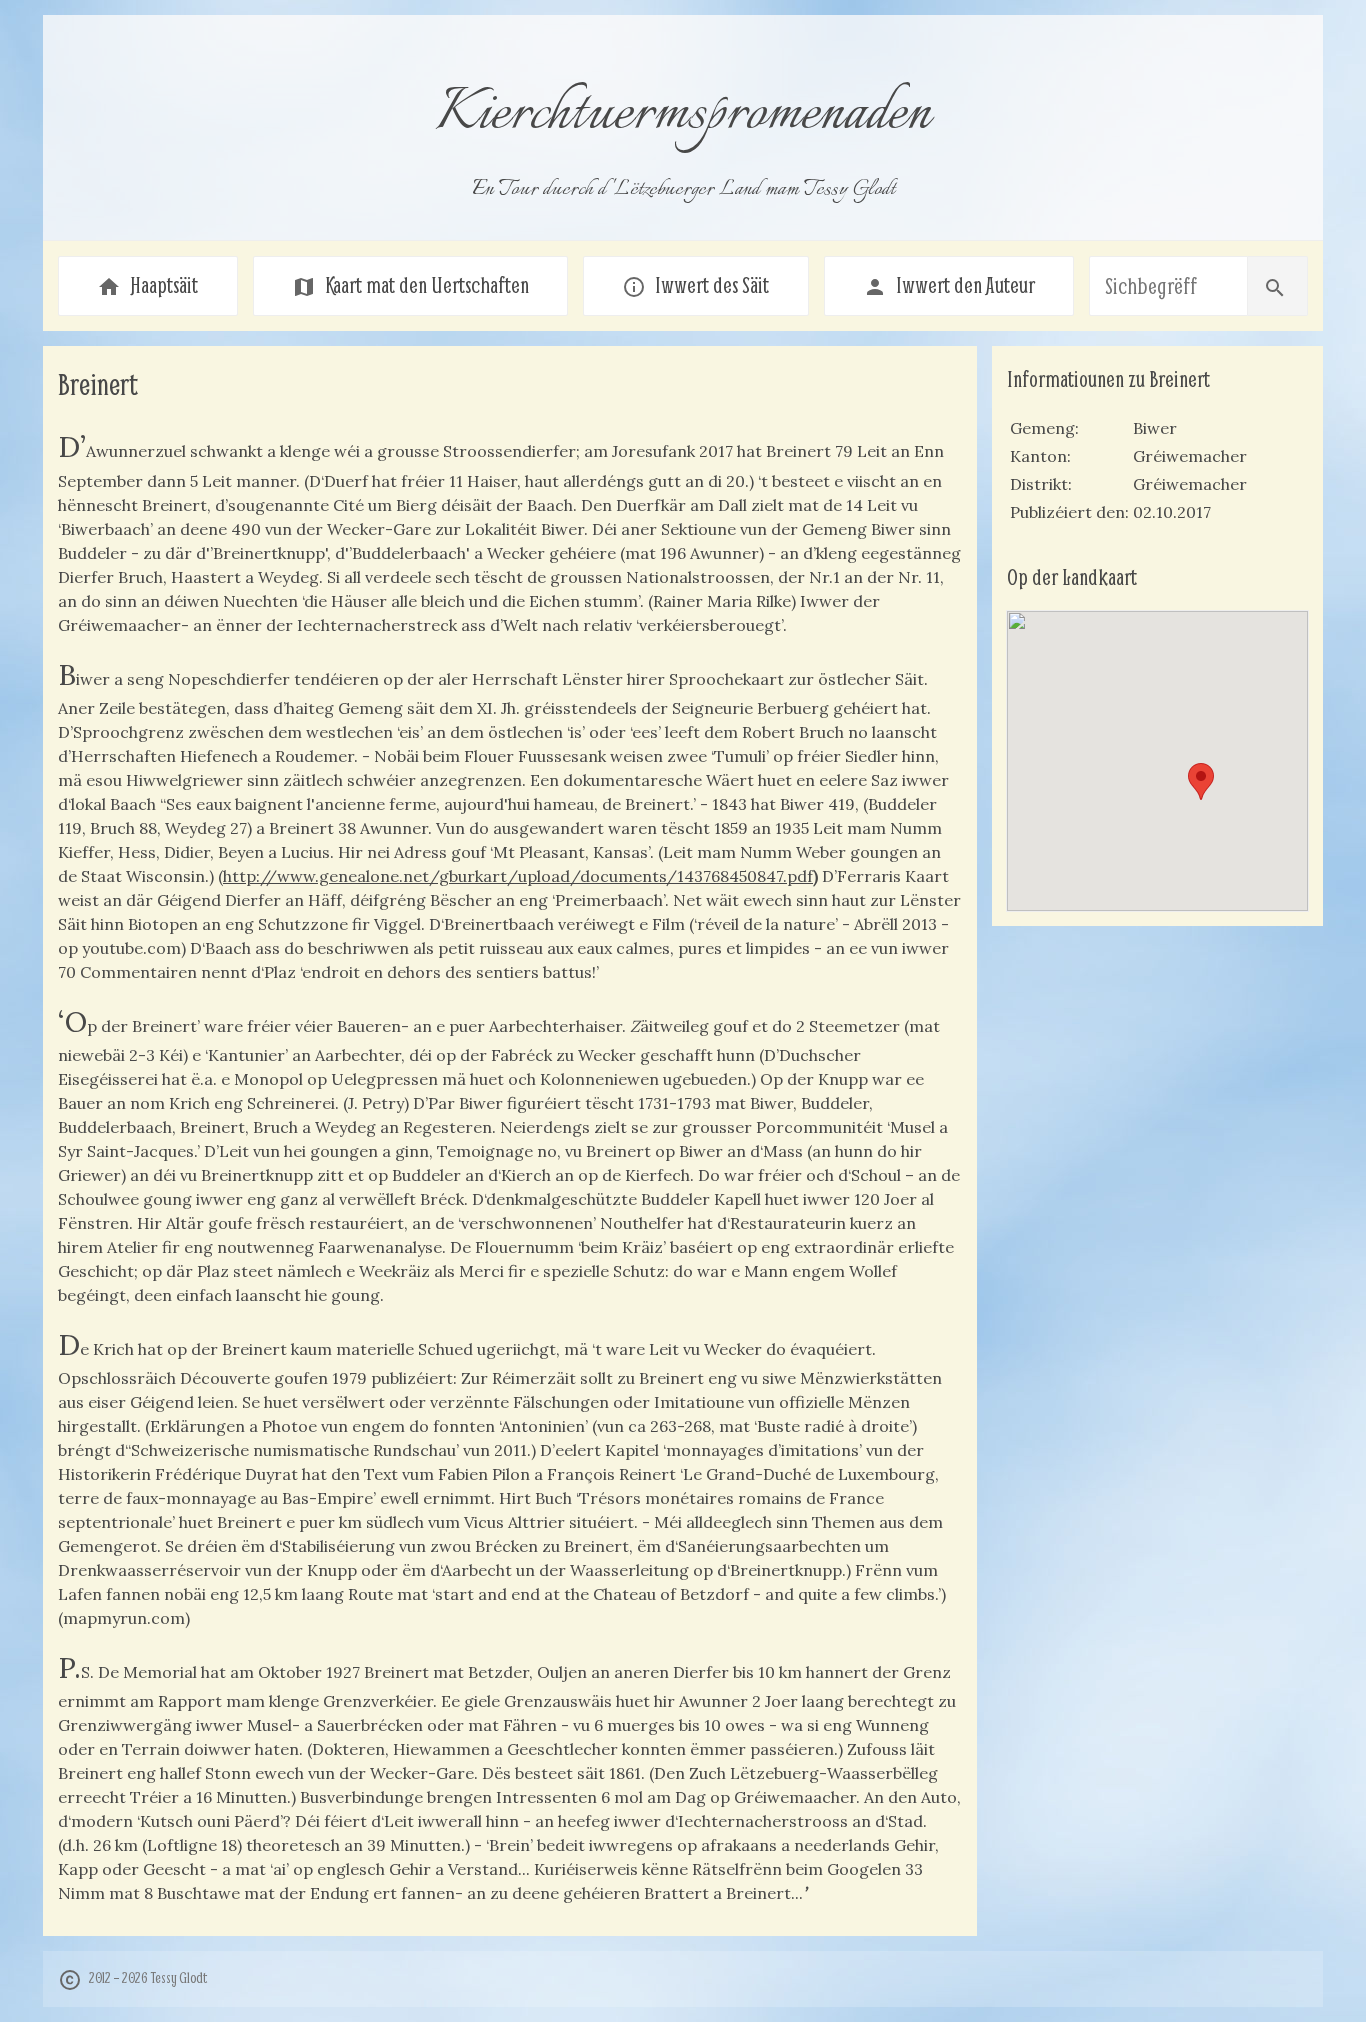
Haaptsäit (147, 285)
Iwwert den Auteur (949, 285)
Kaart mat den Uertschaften (410, 285)
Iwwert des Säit (695, 285)
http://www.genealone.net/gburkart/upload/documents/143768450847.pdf (518, 876)
